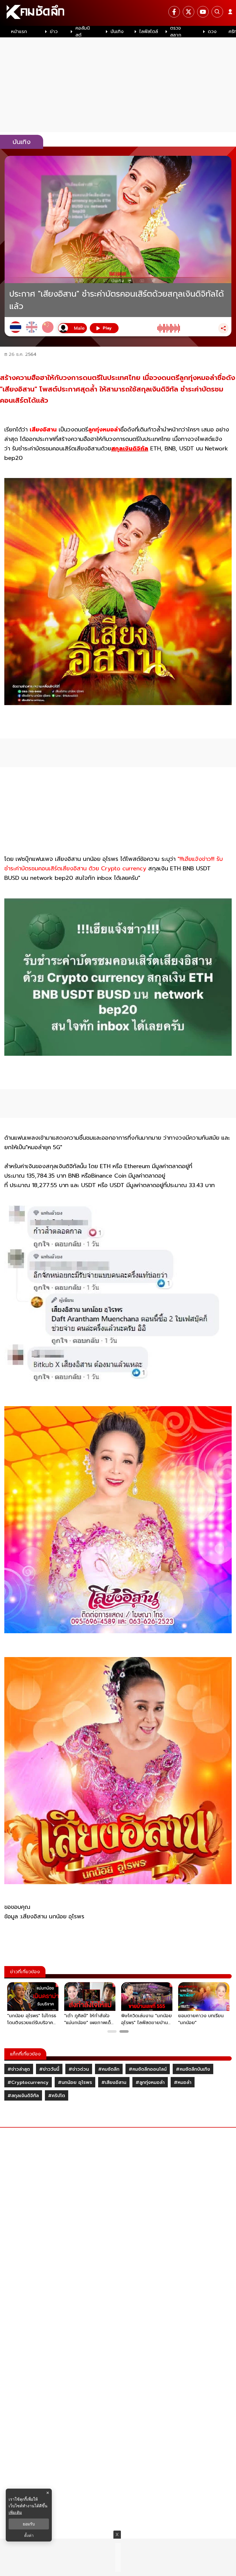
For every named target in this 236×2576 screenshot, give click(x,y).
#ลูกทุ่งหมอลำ (150, 2082)
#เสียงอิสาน (114, 2082)
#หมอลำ (183, 2082)
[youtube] (203, 12)
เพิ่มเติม (15, 2512)
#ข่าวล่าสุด (19, 2069)
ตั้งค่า (29, 2535)
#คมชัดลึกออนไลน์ (148, 2069)
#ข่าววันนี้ (49, 2069)
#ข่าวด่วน (79, 2069)
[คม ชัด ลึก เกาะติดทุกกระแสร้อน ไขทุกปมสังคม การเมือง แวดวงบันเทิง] (118, 13)
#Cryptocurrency (28, 2082)
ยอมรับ (29, 2524)
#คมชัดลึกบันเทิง (193, 2069)
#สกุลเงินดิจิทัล (23, 2096)
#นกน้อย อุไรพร (75, 2082)
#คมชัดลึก (109, 2069)
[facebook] (174, 12)
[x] (189, 12)
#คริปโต (57, 2096)
